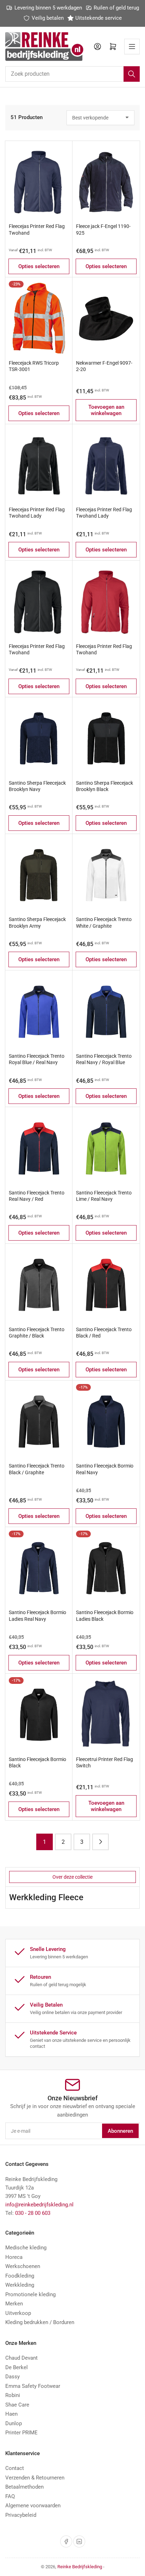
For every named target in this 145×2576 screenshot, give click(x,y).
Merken (14, 2304)
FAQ (10, 2496)
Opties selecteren (39, 266)
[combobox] (72, 74)
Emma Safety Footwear (33, 2386)
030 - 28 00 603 (33, 2213)
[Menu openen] (132, 47)
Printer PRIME (21, 2433)
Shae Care (17, 2405)
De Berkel (17, 2367)
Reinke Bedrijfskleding (80, 2567)
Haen (11, 2414)
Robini (13, 2395)
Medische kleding (26, 2248)
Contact (15, 2468)
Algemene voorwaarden (33, 2506)
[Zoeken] (132, 74)
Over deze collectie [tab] (72, 1877)
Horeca (14, 2257)
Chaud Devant (21, 2358)
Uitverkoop (18, 2313)
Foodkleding (20, 2276)
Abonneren (120, 2131)
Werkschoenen (23, 2266)
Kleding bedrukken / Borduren (40, 2322)
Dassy (12, 2377)
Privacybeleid (21, 2515)
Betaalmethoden (24, 2487)
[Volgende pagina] (100, 1842)
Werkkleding (20, 2285)
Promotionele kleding (30, 2294)
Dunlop (14, 2423)
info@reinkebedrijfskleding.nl (39, 2205)
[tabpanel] (72, 1898)
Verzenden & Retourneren (35, 2478)
